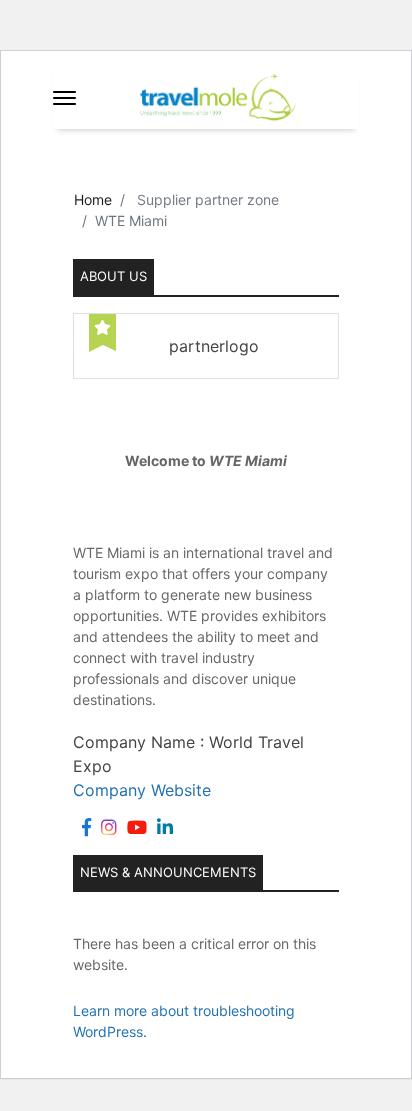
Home (93, 199)
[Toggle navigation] (64, 98)
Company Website (142, 790)
